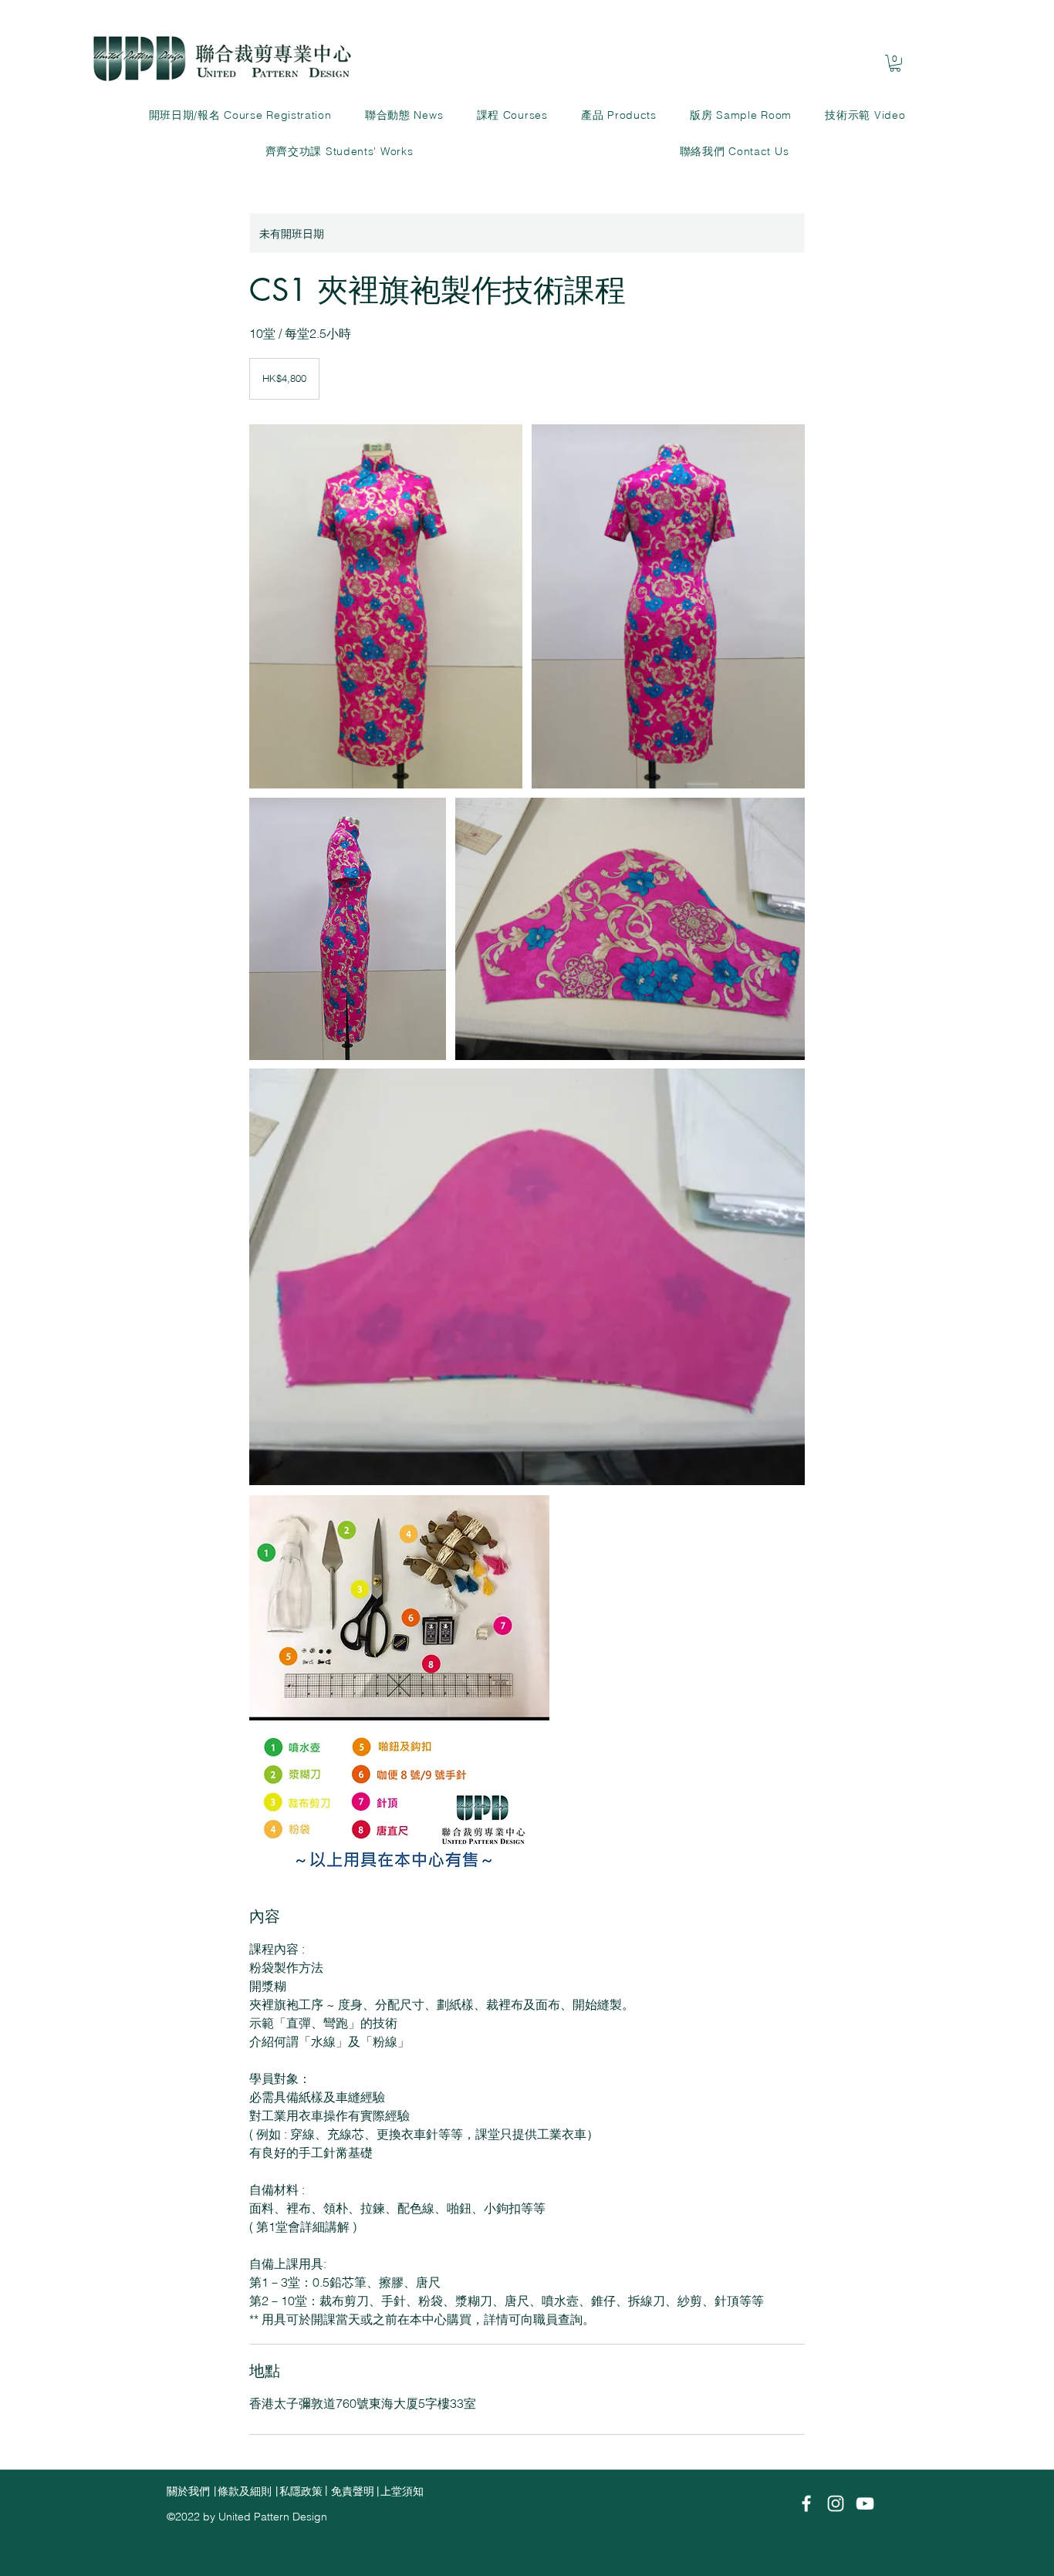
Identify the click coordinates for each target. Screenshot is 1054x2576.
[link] (895, 63)
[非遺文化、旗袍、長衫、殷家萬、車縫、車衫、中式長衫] (386, 606)
